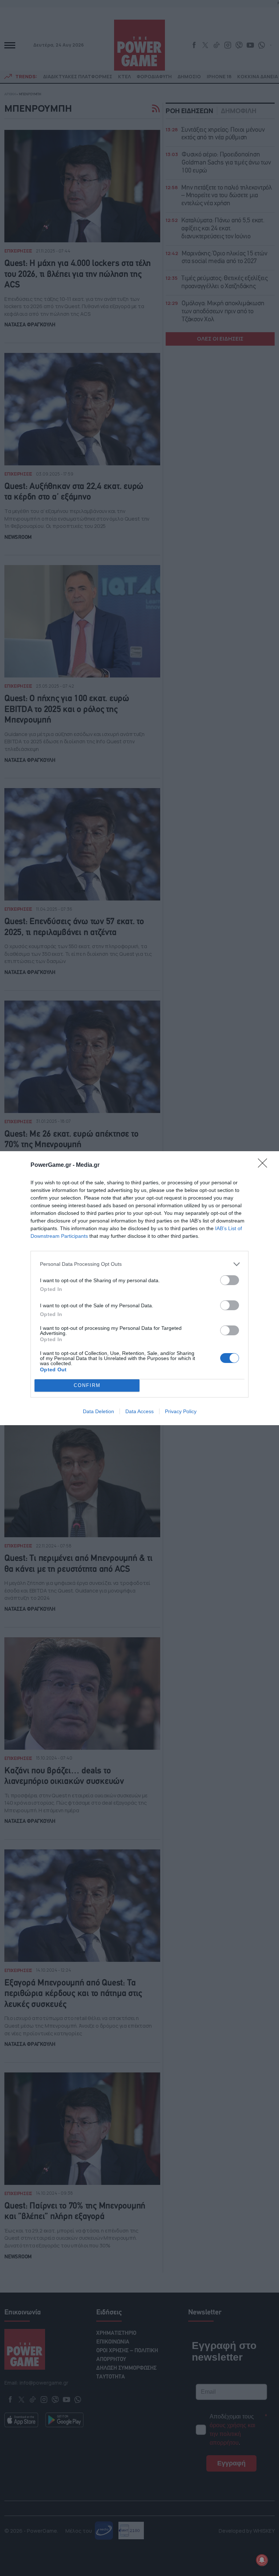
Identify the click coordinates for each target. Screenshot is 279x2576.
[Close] (265, 1165)
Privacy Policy (181, 1411)
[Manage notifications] (262, 2560)
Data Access (139, 1411)
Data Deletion (98, 1411)
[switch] (230, 1280)
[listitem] (139, 1264)
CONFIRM (87, 1385)
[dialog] (139, 1288)
